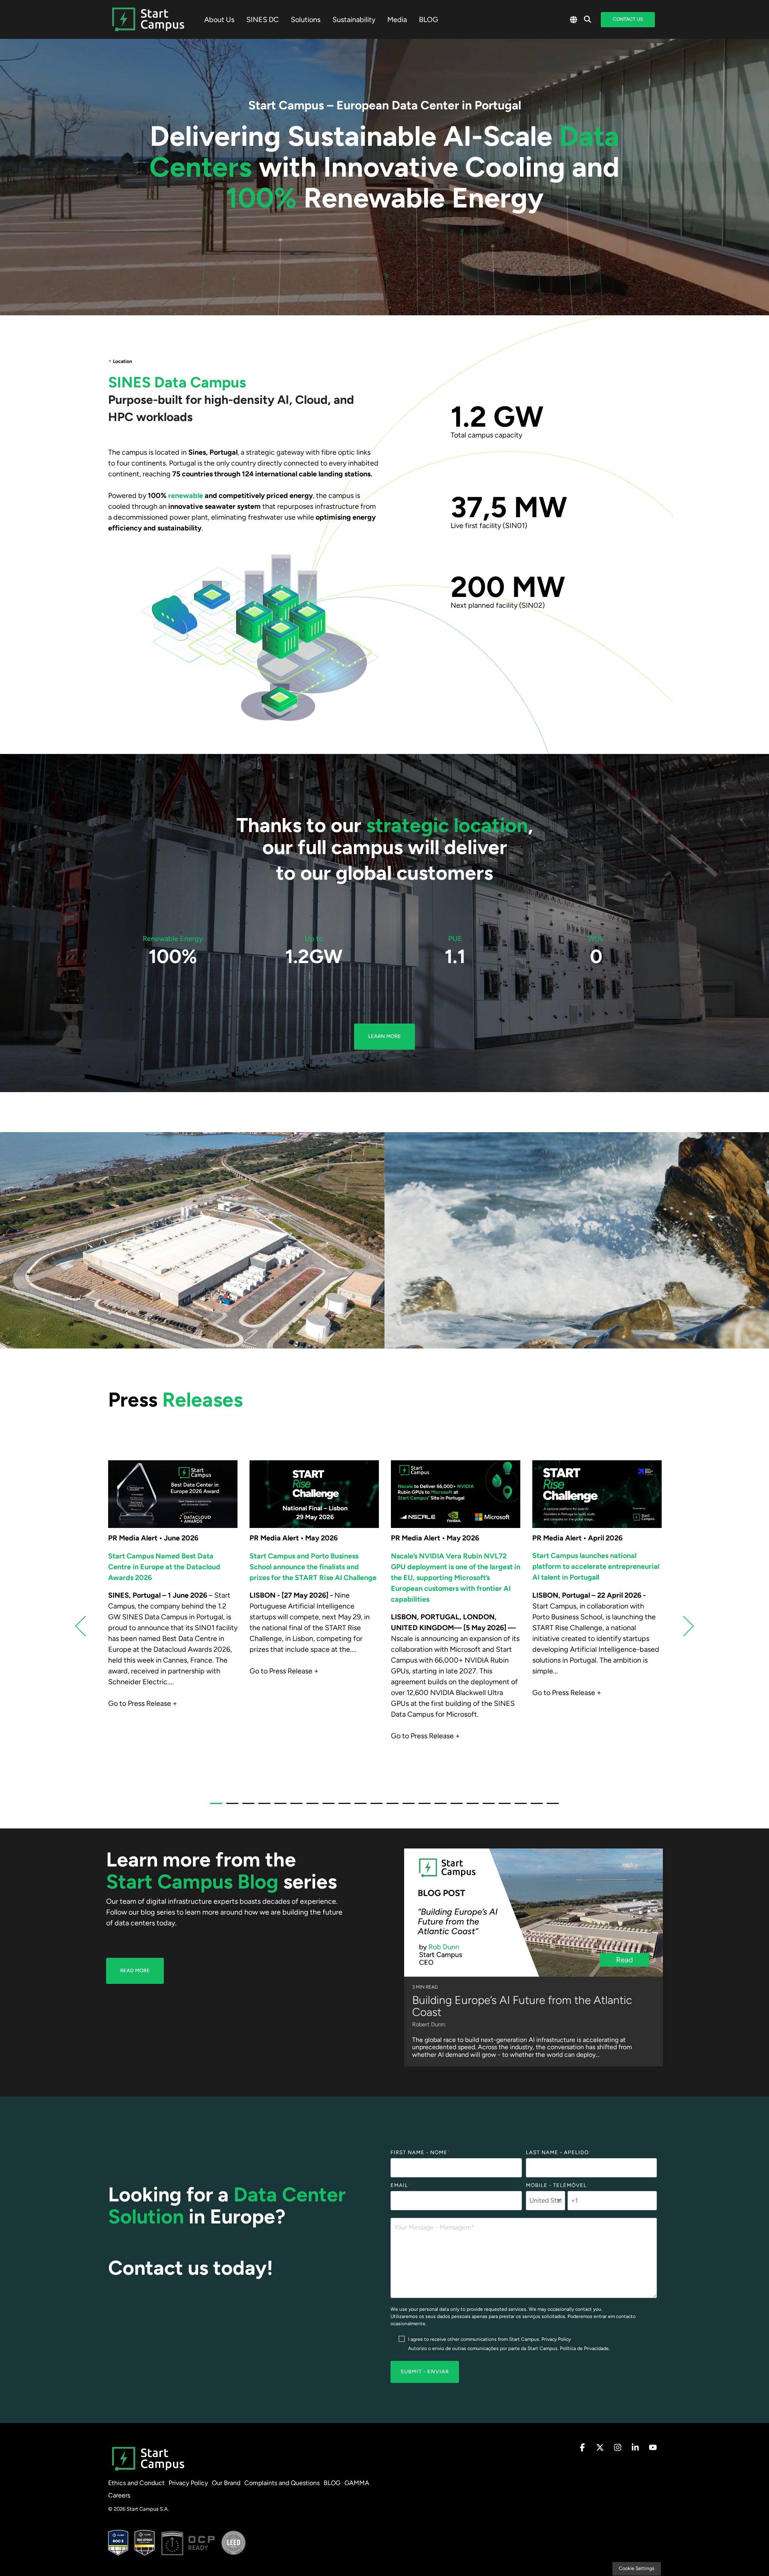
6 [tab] (294, 1807)
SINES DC (263, 20)
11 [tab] (374, 1807)
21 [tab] (535, 1807)
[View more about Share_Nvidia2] (456, 1494)
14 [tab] (423, 1807)
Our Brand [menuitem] (226, 2483)
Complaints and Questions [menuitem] (282, 2483)
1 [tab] (214, 1807)
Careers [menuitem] (119, 2495)
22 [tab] (551, 1807)
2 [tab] (230, 1807)
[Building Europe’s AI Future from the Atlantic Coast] (533, 1913)
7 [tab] (310, 1807)
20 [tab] (519, 1807)
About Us (219, 20)
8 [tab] (326, 1807)
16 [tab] (455, 1807)
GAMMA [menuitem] (357, 2483)
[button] (583, 2448)
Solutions (306, 20)
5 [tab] (278, 1807)
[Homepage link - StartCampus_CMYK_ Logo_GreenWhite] (148, 2470)
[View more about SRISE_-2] (314, 1494)
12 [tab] (391, 1807)
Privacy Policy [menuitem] (188, 2483)
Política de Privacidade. (585, 2348)
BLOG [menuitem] (332, 2483)
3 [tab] (246, 1807)
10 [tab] (358, 1807)
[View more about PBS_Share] (597, 1494)
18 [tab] (487, 1807)
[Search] (588, 20)
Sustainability (354, 20)
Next (684, 1626)
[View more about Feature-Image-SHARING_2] (173, 1494)
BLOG (429, 20)
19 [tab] (503, 1807)
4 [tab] (262, 1807)
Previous (86, 1626)
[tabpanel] (173, 1622)
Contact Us (628, 19)
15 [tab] (439, 1807)
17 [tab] (471, 1807)
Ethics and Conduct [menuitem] (136, 2483)
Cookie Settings (637, 2568)
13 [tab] (407, 1807)
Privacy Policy (556, 2339)
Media (397, 20)
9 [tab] (342, 1807)
